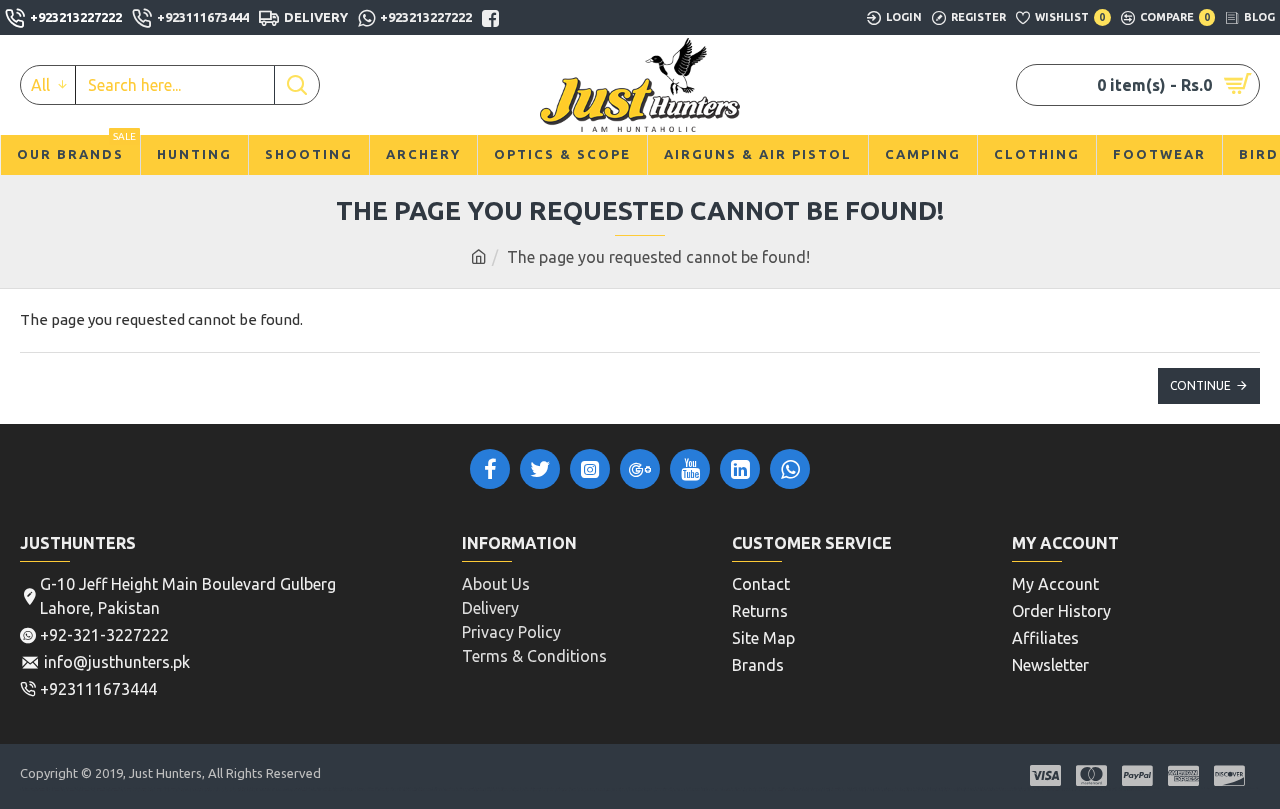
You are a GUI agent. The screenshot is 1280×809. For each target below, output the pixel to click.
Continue (1200, 385)
